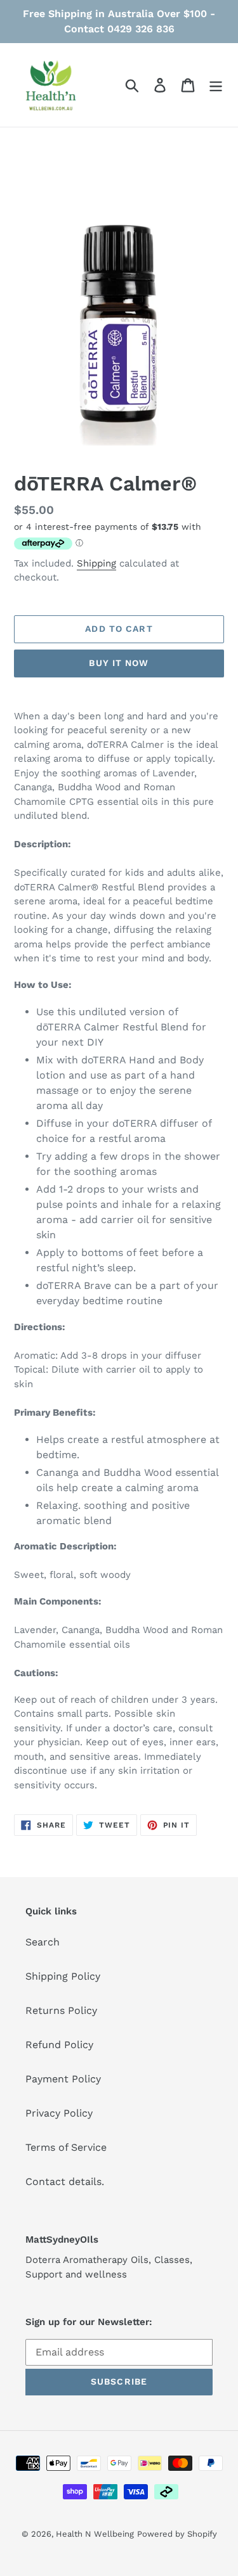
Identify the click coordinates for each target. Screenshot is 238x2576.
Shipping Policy (63, 1976)
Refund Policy (59, 2045)
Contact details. (65, 2182)
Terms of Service (66, 2147)
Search (43, 1942)
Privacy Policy (59, 2113)
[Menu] (216, 85)
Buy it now (119, 663)
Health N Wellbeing (95, 2534)
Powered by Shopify (177, 2534)
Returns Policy (61, 2010)
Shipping (96, 563)
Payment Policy (63, 2079)
